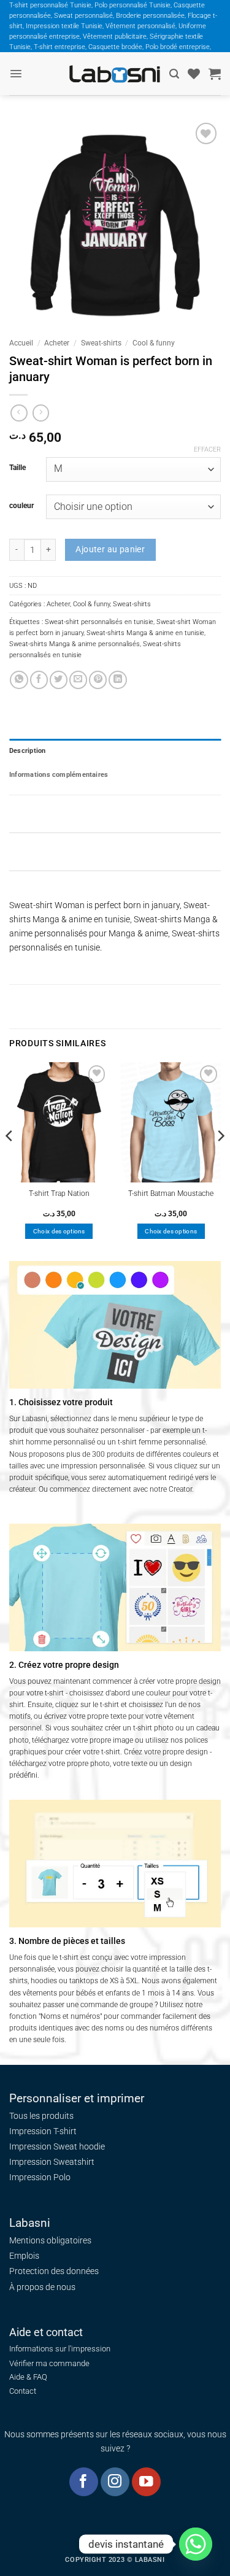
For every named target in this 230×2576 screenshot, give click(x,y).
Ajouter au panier (110, 549)
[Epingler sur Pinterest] (98, 680)
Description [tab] (28, 750)
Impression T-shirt (43, 2131)
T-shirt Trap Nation (59, 1194)
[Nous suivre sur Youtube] (146, 2482)
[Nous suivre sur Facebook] (84, 2482)
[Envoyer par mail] (78, 680)
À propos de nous (42, 2287)
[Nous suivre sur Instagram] (115, 2482)
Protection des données (54, 2271)
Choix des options (59, 1231)
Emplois (24, 2256)
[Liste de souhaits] (194, 74)
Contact (23, 2391)
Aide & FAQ (28, 2377)
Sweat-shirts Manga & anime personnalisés (75, 644)
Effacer (207, 449)
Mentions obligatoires (50, 2240)
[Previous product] (41, 413)
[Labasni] (115, 74)
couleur (21, 506)
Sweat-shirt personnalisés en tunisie (99, 622)
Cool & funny (154, 343)
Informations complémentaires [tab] (59, 774)
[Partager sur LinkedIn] (117, 680)
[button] (16, 74)
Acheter (57, 343)
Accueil (21, 343)
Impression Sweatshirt (52, 2162)
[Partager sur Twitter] (59, 680)
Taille (17, 468)
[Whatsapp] (196, 2544)
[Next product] (19, 413)
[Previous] (10, 1160)
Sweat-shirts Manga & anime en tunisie (145, 633)
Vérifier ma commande (49, 2363)
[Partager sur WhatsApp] (19, 680)
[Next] (220, 1160)
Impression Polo (40, 2177)
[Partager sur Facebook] (39, 680)
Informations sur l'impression (60, 2349)
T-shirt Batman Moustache (171, 1194)
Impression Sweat (43, 2146)
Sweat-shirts (101, 343)
